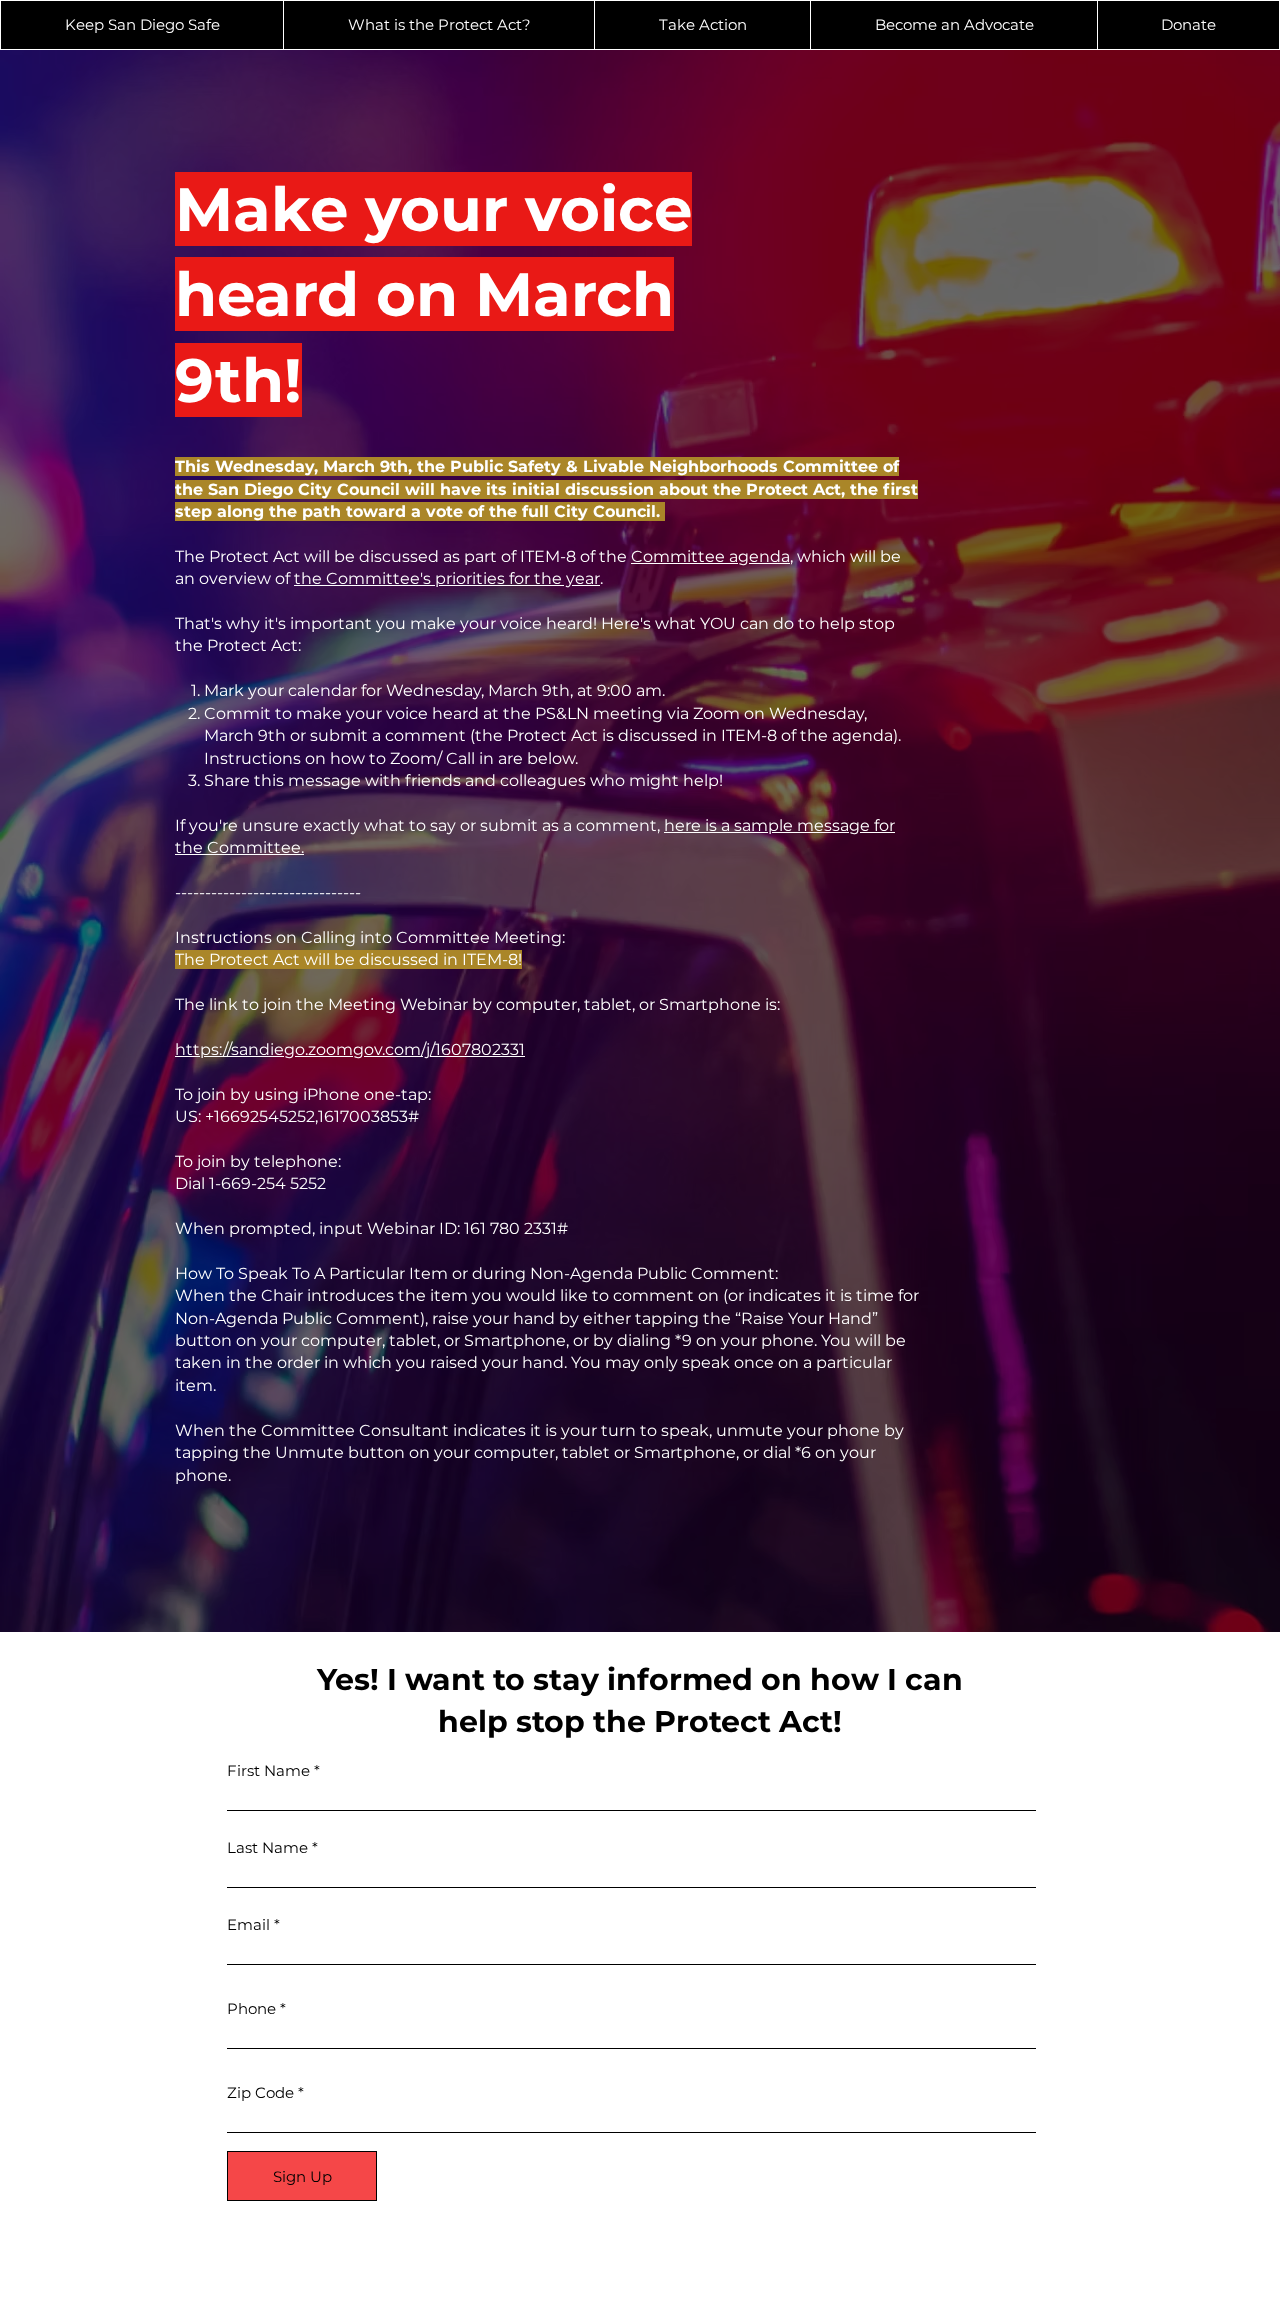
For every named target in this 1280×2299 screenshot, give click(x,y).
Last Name (267, 1847)
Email (248, 1924)
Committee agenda (710, 556)
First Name (268, 1770)
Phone (251, 2008)
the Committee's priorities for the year (447, 578)
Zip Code (260, 2092)
